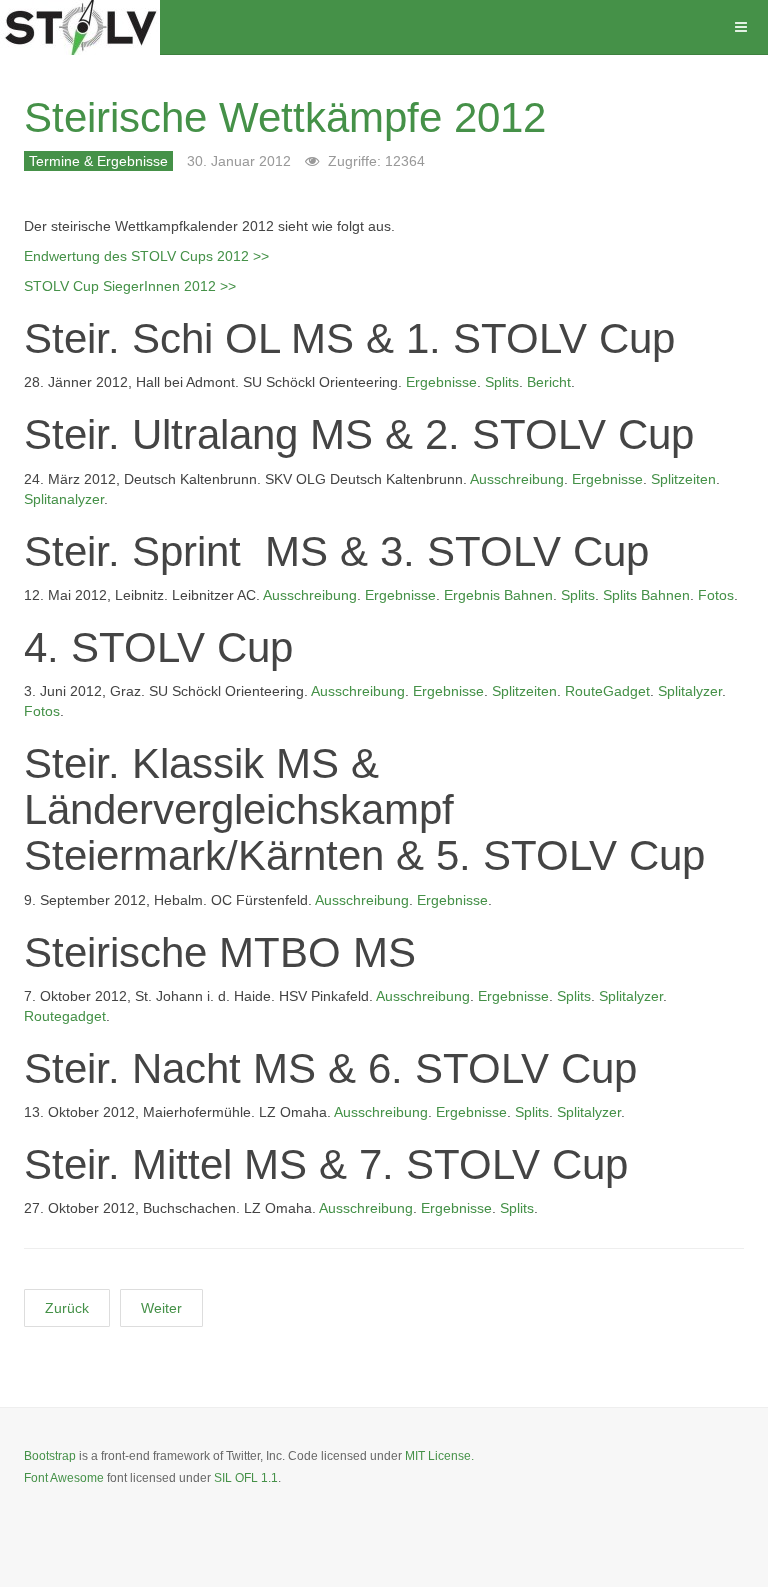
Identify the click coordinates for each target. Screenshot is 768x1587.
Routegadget (65, 1016)
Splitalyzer (690, 691)
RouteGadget (607, 691)
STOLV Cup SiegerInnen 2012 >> (130, 286)
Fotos (716, 595)
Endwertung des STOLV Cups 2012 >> (146, 256)
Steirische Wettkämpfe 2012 (285, 117)
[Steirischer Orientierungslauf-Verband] (80, 27)
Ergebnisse (441, 382)
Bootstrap (50, 1456)
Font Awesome (64, 1478)
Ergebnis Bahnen (498, 595)
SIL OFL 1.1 (246, 1478)
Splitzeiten (683, 479)
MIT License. (439, 1456)
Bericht (549, 382)
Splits (502, 382)
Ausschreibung (517, 479)
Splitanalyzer (64, 499)
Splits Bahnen (646, 595)
